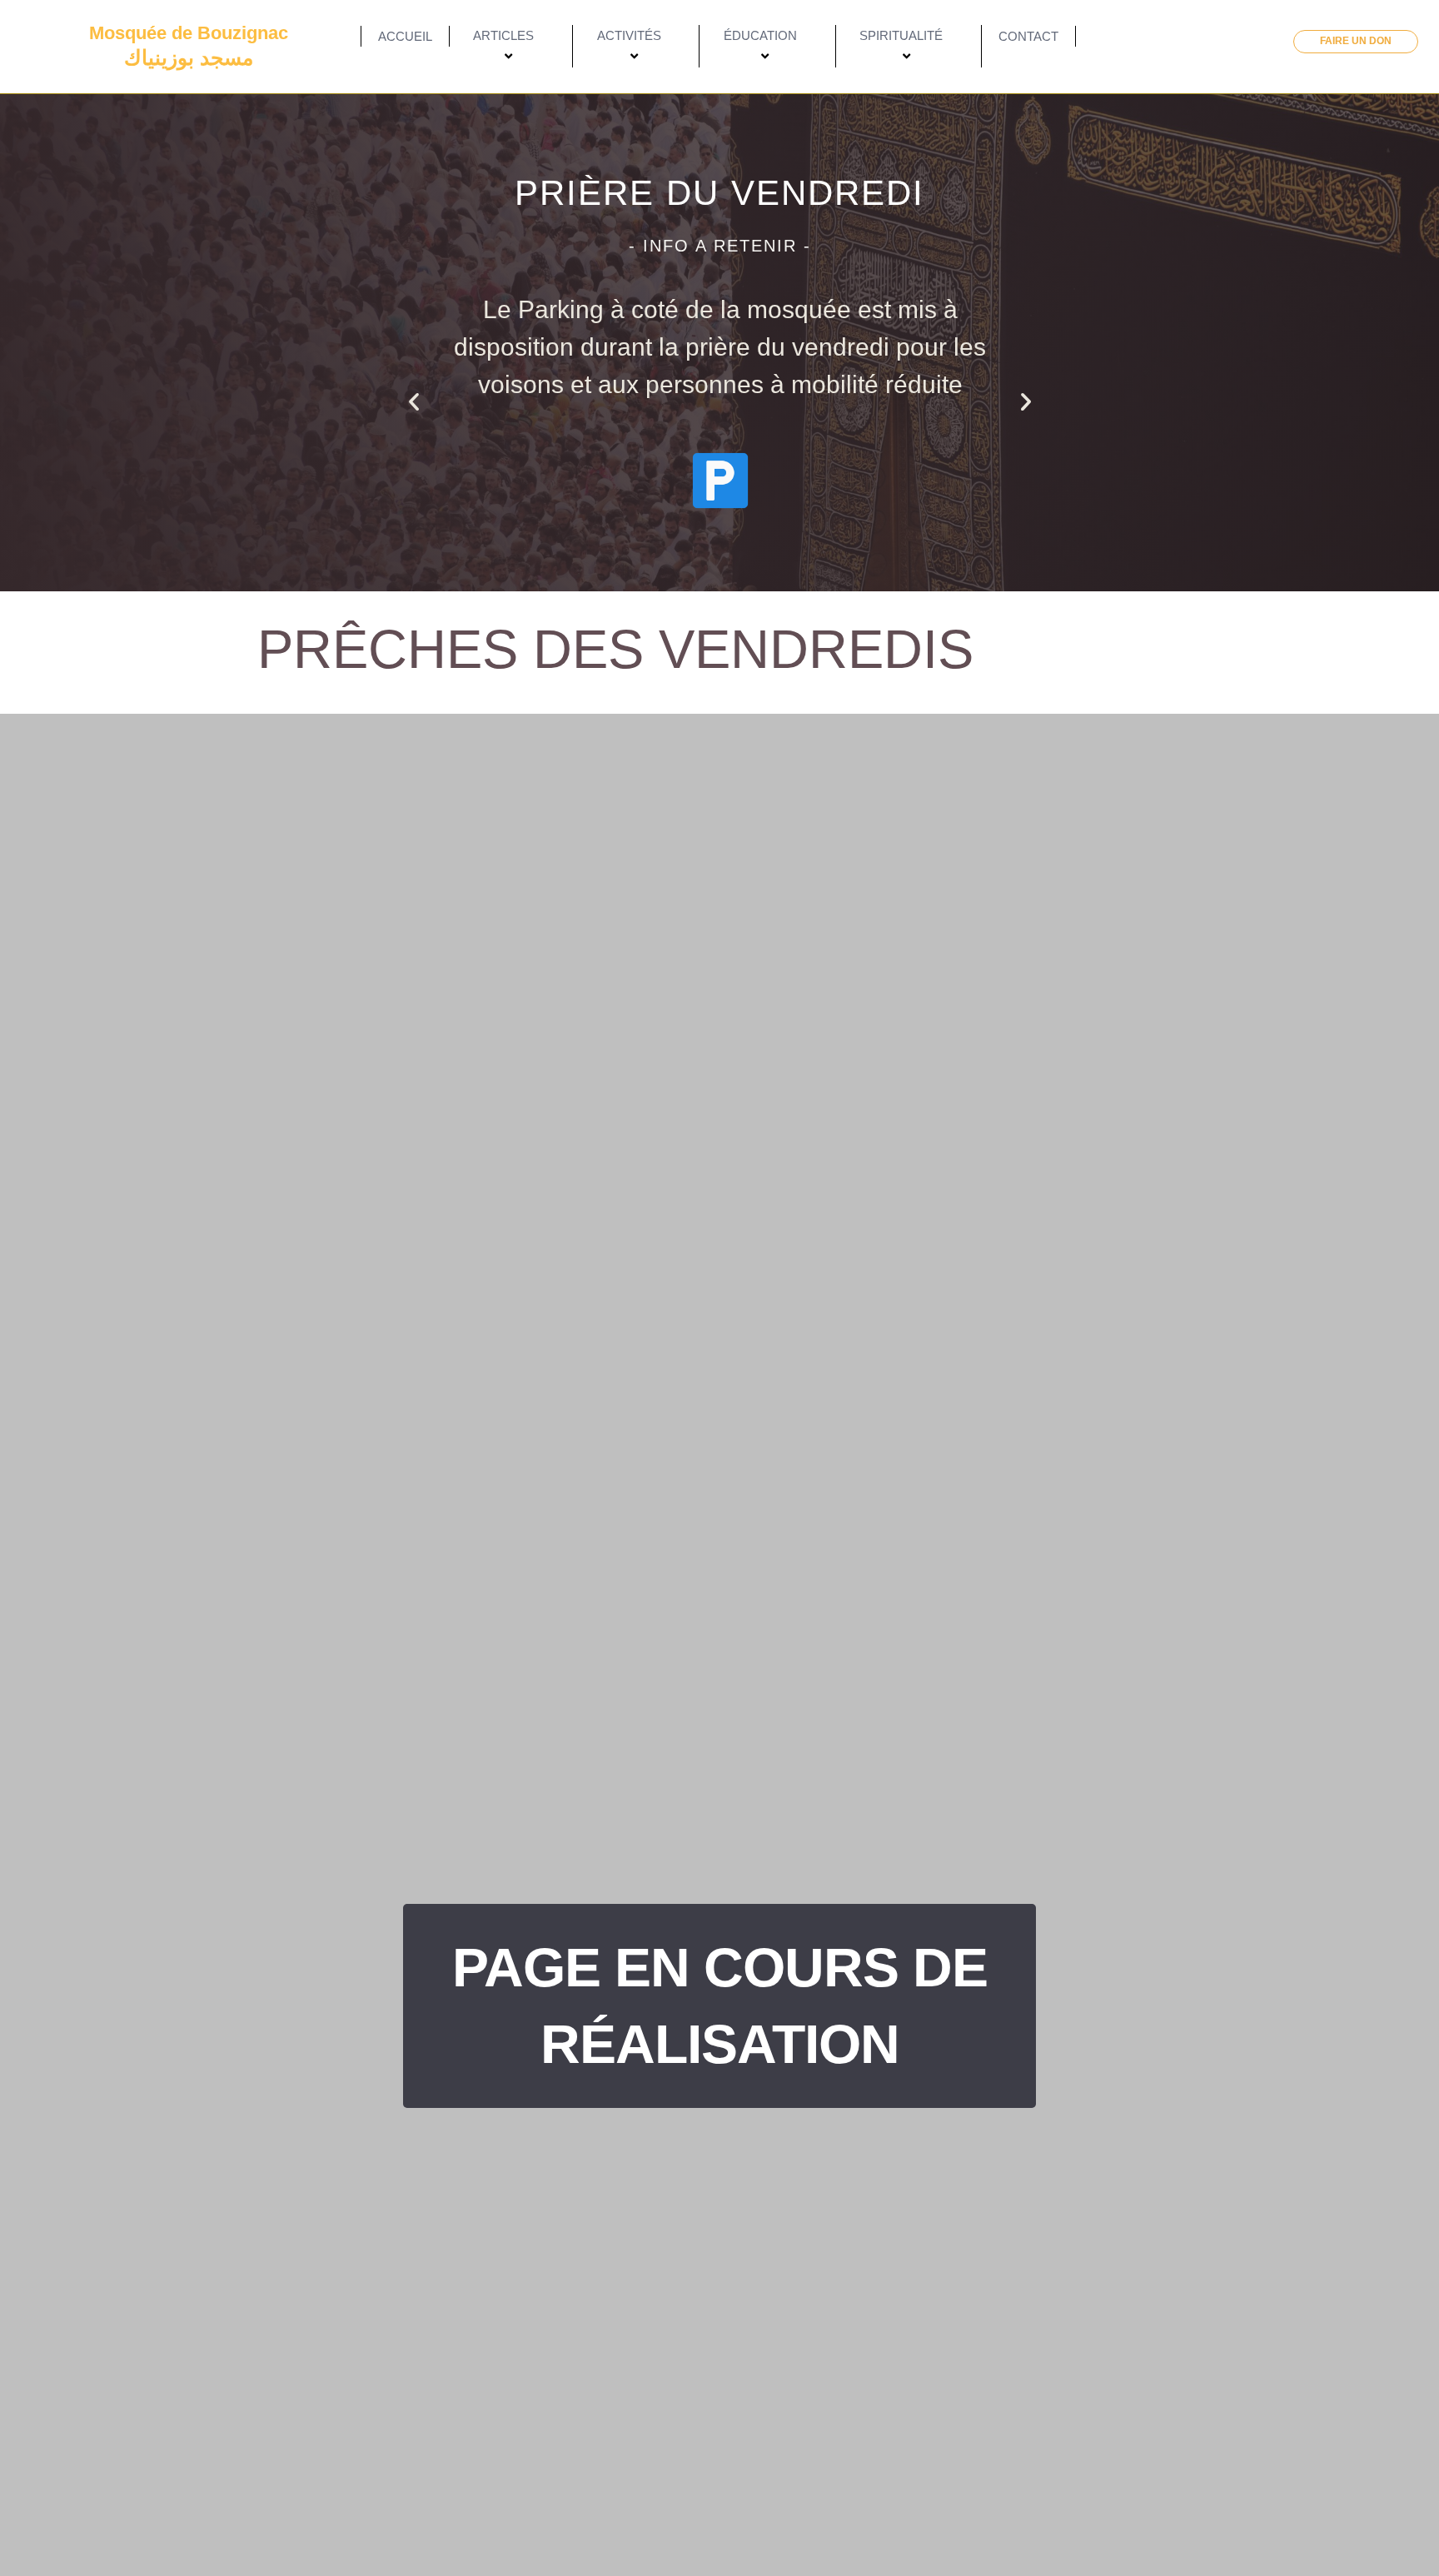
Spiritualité (901, 35)
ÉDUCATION (760, 35)
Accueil (405, 36)
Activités (629, 35)
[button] (414, 401)
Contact (1028, 36)
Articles (503, 35)
